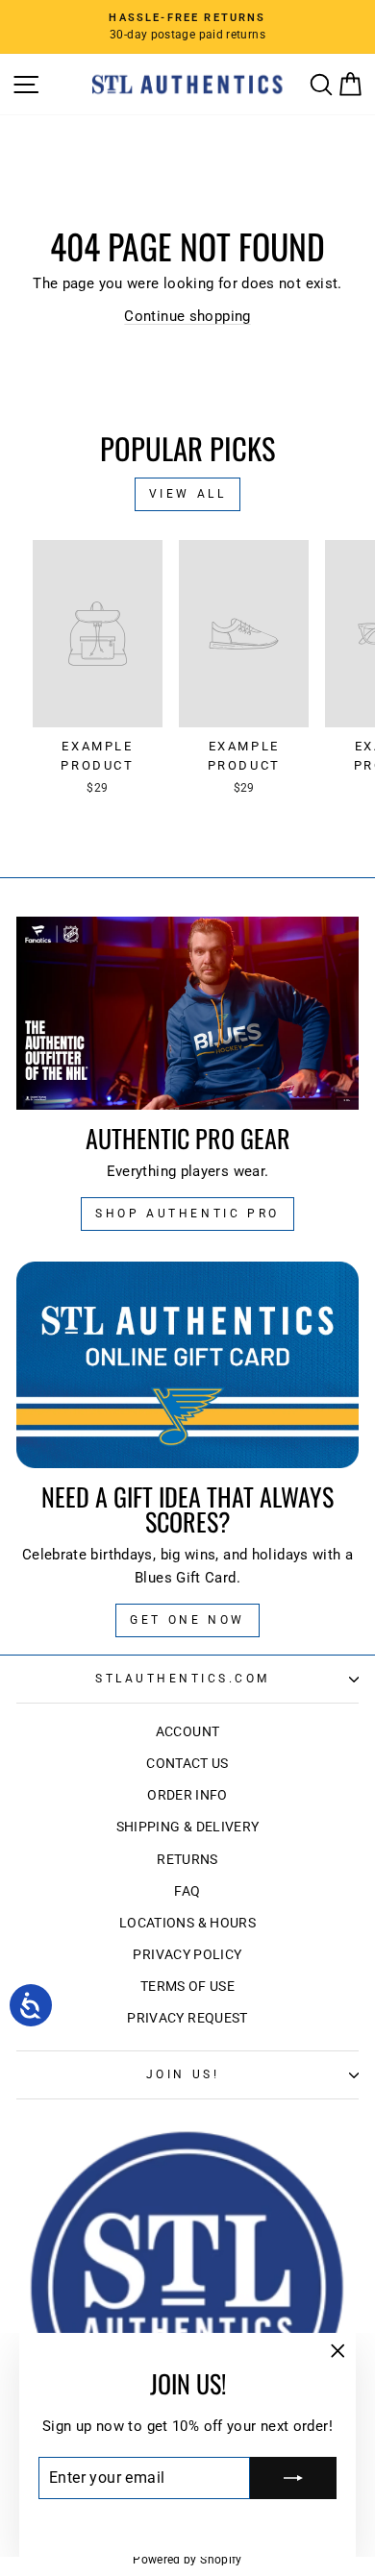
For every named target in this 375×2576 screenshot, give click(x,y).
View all (188, 494)
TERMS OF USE (187, 1986)
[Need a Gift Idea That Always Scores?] (187, 1365)
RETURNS (187, 1859)
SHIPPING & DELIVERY (188, 1827)
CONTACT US (187, 1763)
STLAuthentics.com (183, 1679)
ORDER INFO (187, 1795)
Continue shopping (187, 316)
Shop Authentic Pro (187, 1214)
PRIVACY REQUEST (187, 2018)
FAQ (187, 1891)
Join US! (183, 2074)
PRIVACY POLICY (187, 1954)
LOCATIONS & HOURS (187, 1923)
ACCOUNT (188, 1731)
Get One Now (187, 1620)
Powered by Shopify (187, 2560)
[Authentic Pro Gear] (187, 1013)
